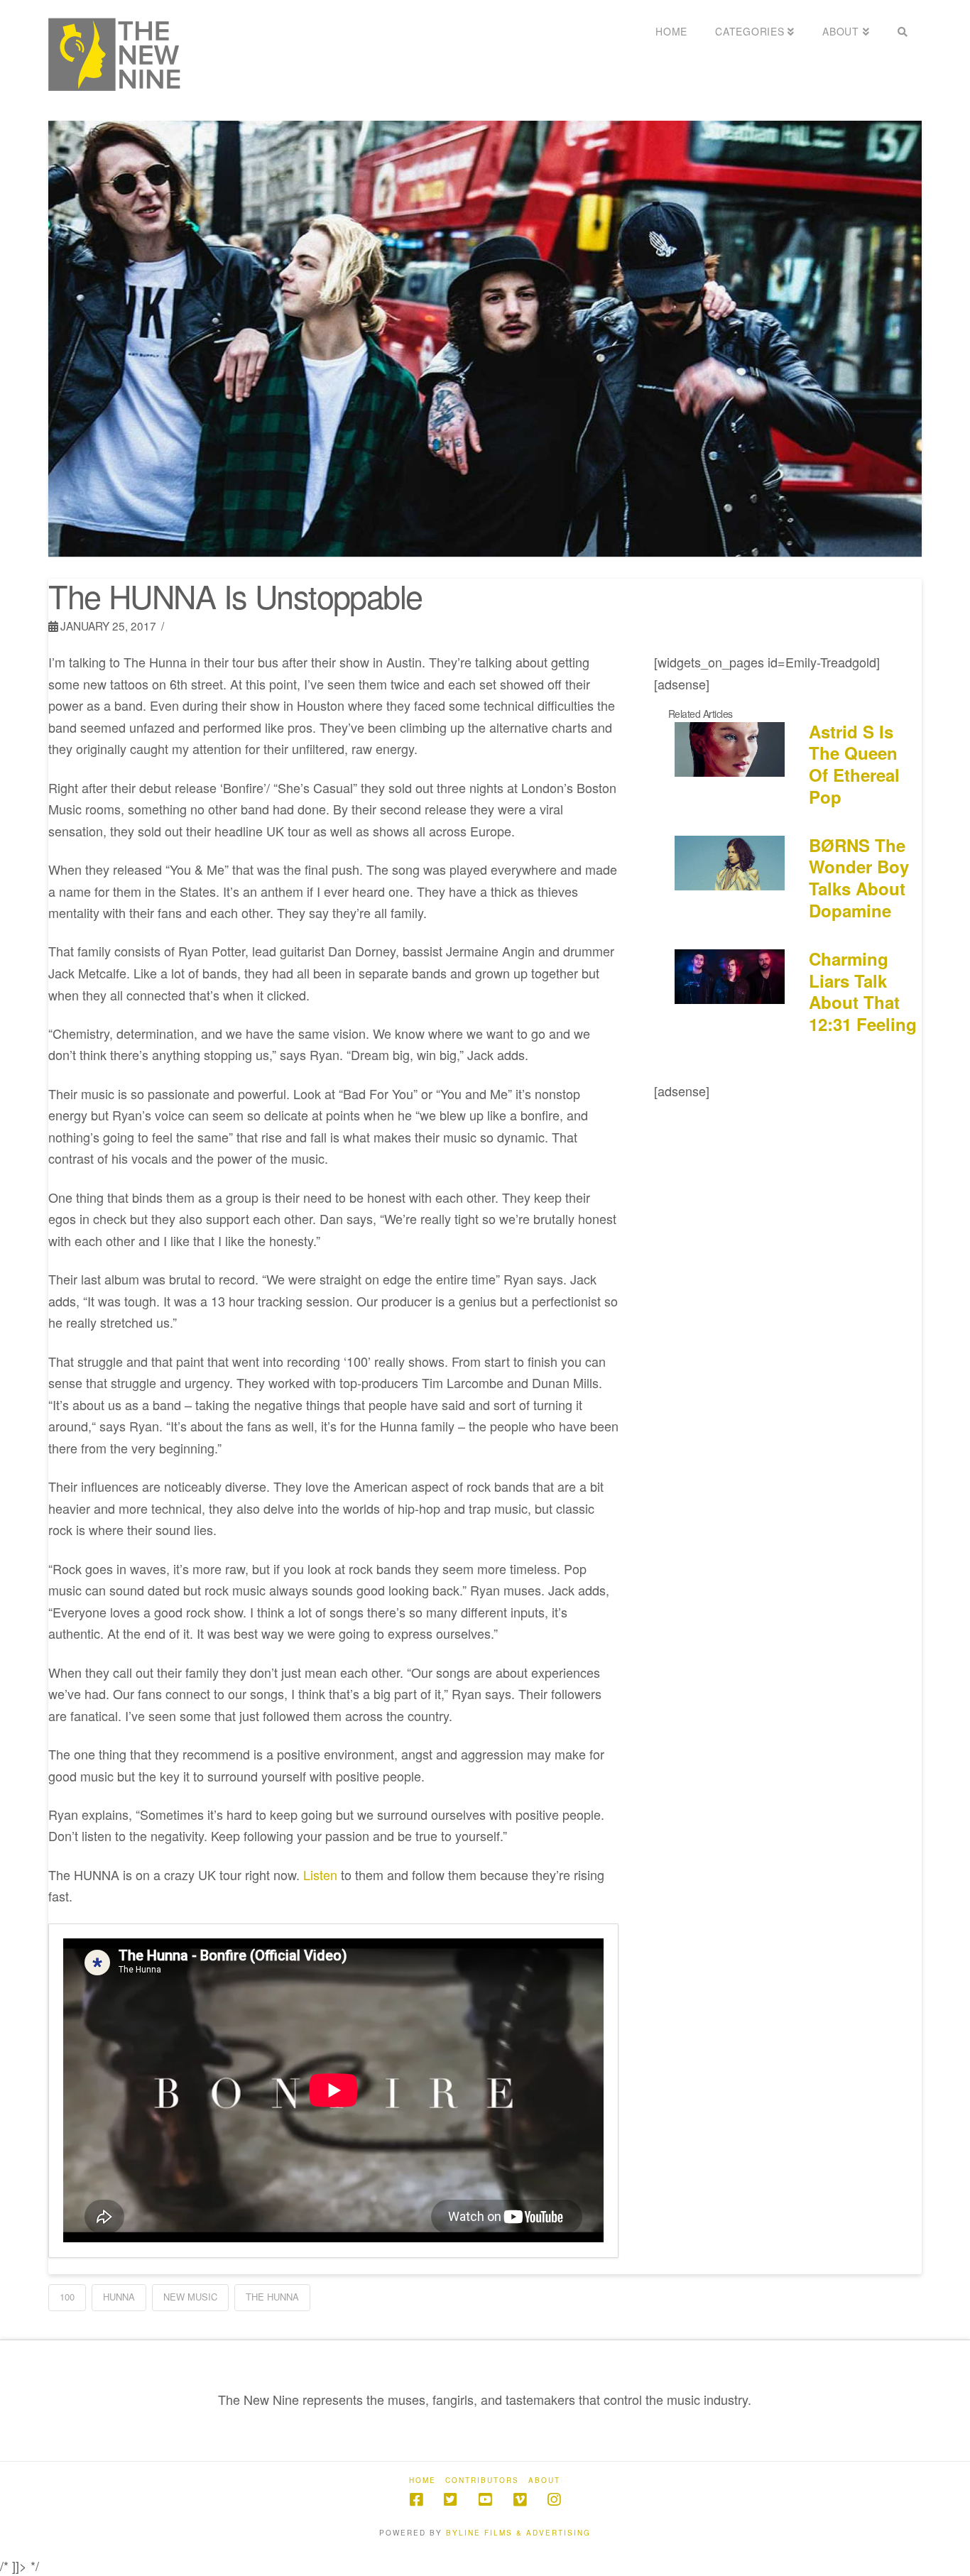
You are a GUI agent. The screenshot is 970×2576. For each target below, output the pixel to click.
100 (67, 2297)
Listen (318, 1874)
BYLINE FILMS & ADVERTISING (518, 2533)
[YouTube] (485, 2500)
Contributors (482, 2481)
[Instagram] (554, 2500)
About (544, 2481)
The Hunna (272, 2297)
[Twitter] (450, 2500)
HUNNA (119, 2297)
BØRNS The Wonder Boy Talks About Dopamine (859, 878)
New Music (190, 2297)
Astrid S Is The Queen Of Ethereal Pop (854, 764)
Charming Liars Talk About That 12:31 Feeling (863, 991)
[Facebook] (416, 2500)
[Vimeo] (520, 2500)
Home (423, 2481)
